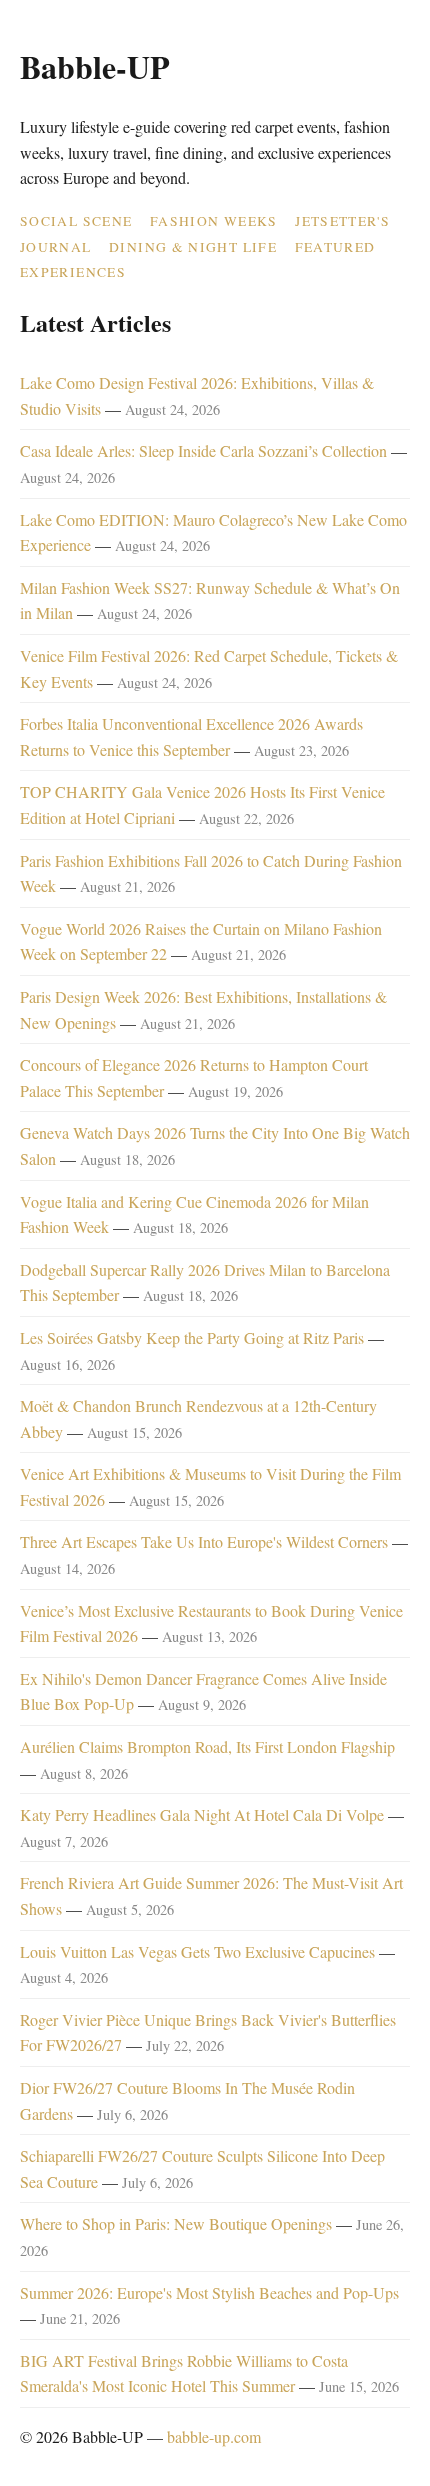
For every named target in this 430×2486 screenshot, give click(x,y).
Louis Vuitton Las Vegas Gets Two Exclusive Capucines (197, 1951)
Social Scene (76, 221)
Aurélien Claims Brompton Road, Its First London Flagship (207, 1746)
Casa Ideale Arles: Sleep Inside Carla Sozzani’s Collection (203, 450)
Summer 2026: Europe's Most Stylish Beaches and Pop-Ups (209, 2292)
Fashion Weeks (214, 221)
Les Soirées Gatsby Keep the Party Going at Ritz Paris (192, 1337)
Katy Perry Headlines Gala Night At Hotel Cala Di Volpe (202, 1814)
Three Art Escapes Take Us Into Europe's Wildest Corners (204, 1541)
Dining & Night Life (193, 247)
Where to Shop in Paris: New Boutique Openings (176, 2223)
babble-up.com (214, 2436)
